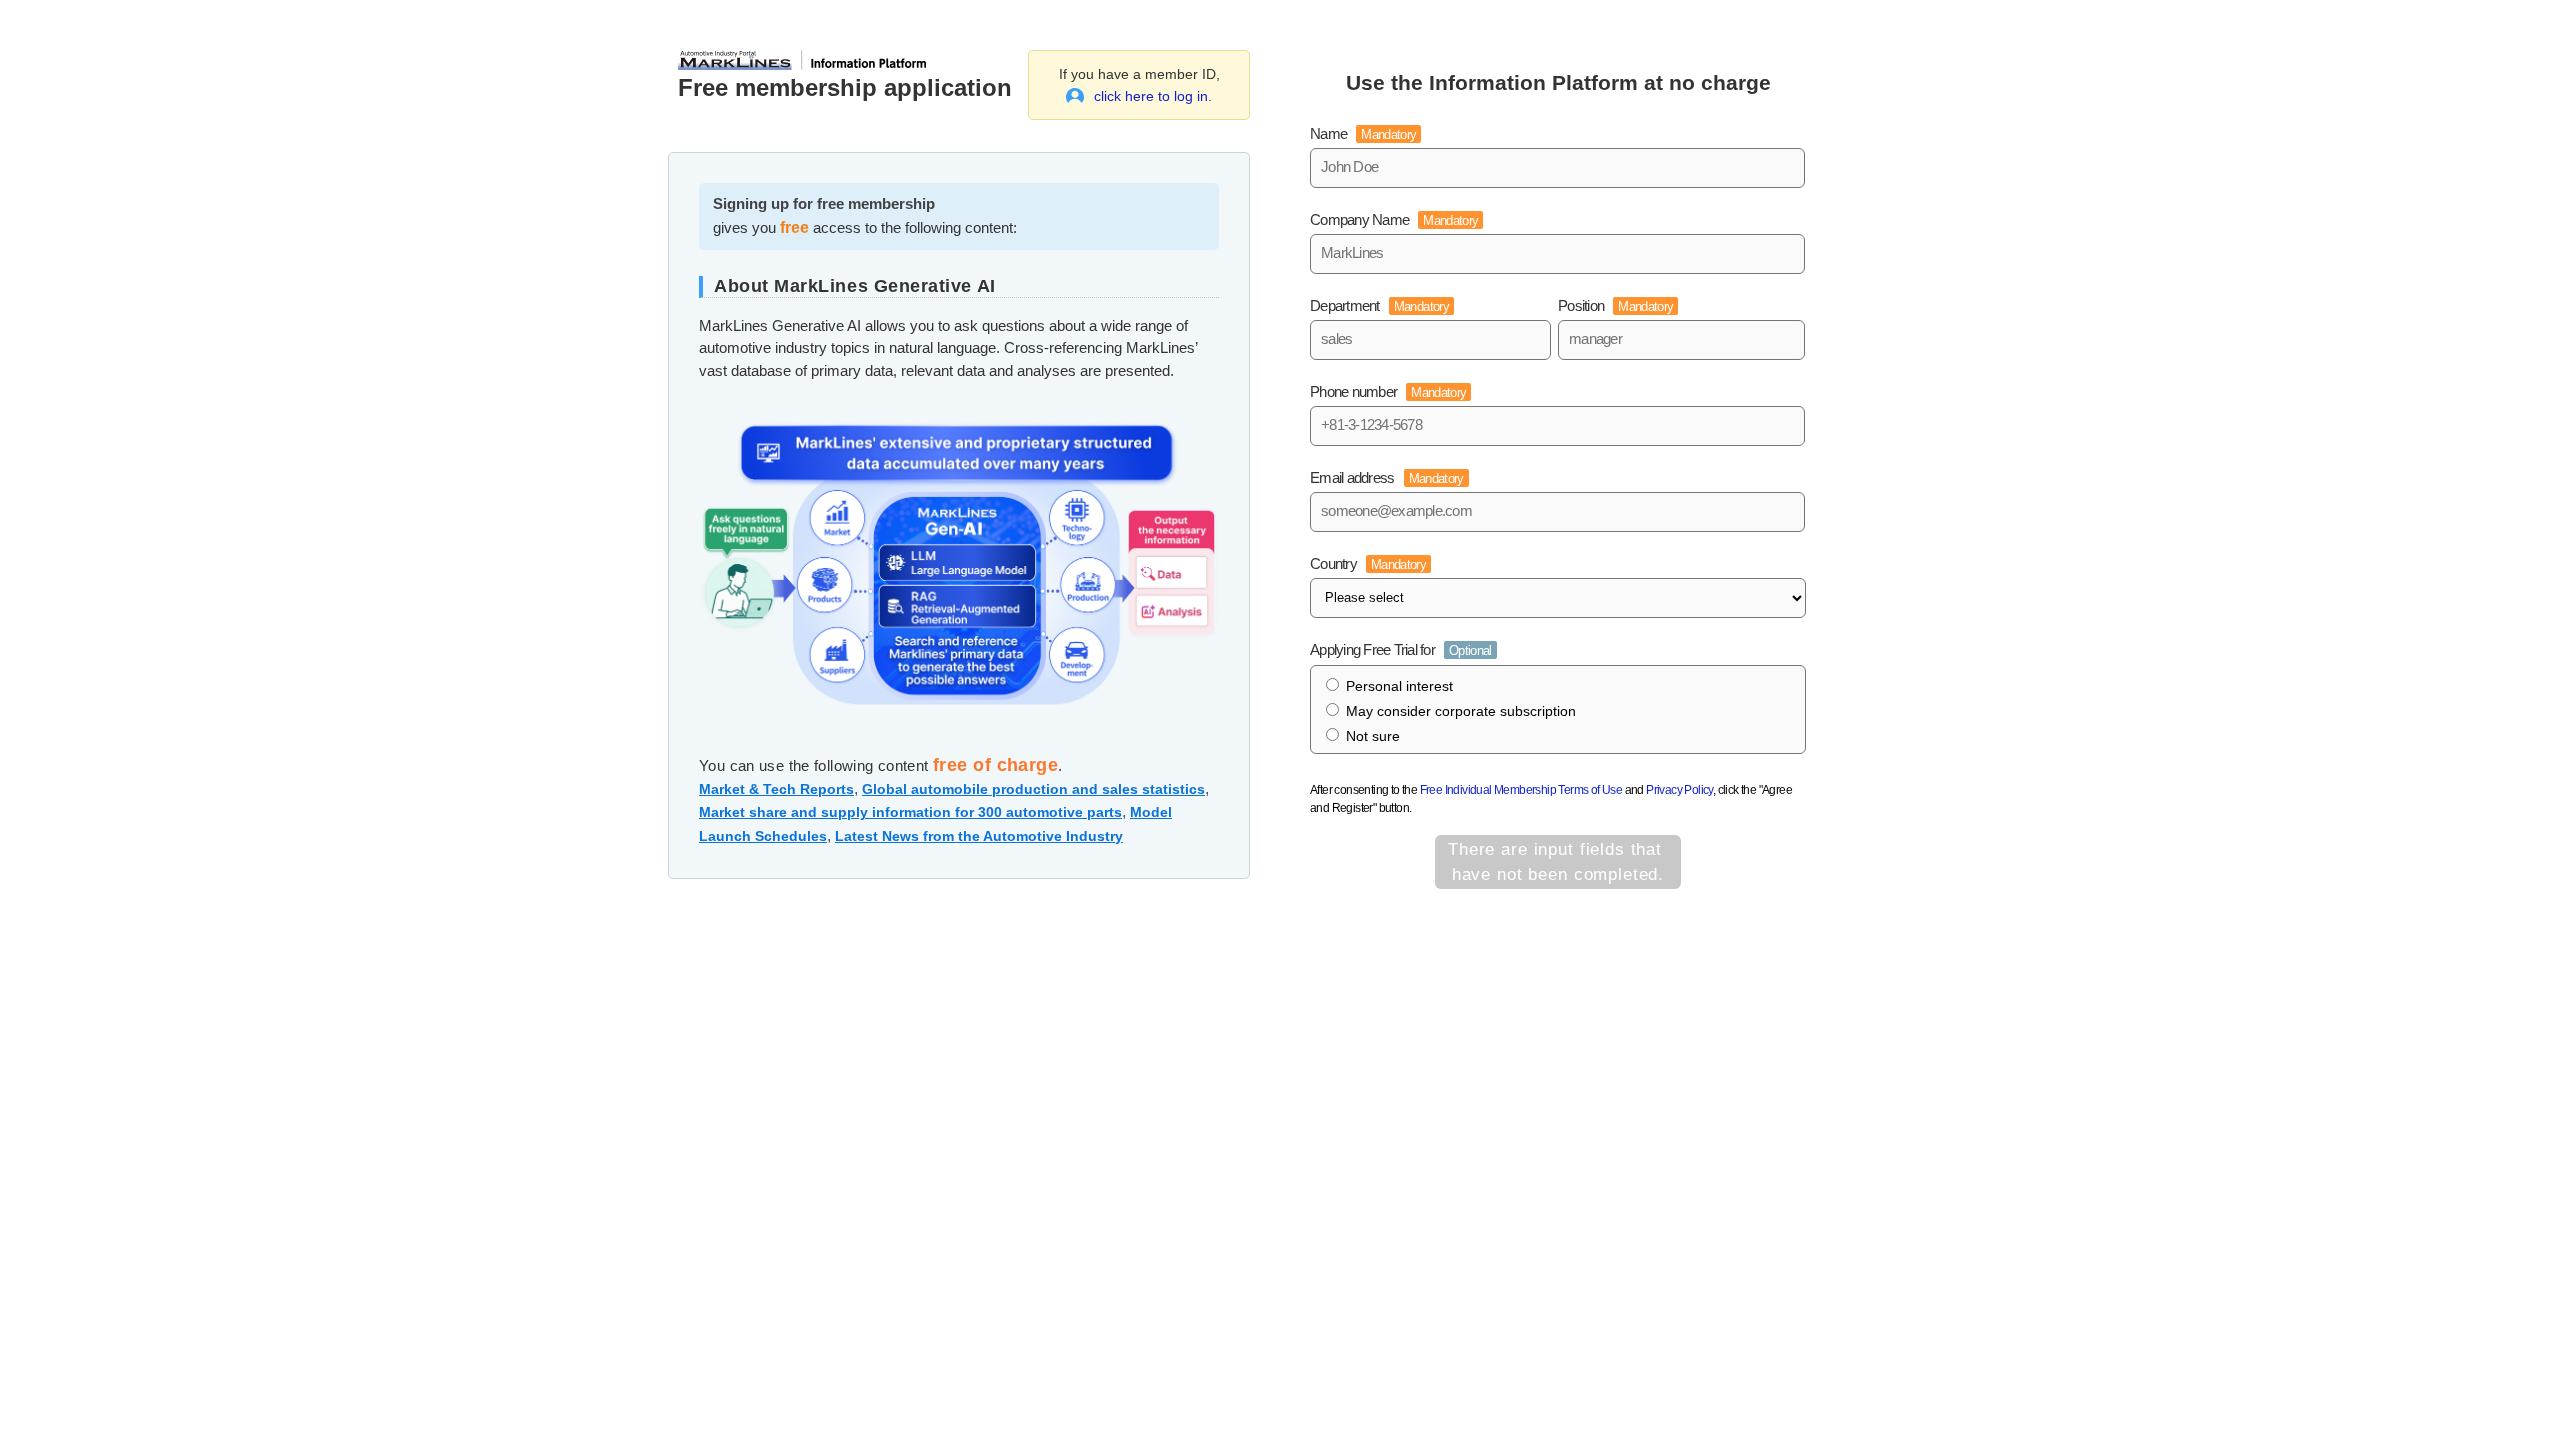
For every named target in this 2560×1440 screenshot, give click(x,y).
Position (1615, 305)
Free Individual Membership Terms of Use (1521, 790)
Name (1363, 133)
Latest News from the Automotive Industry (979, 836)
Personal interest (1399, 686)
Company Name (1394, 219)
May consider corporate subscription (1461, 711)
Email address (1387, 477)
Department (1379, 305)
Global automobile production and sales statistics (1033, 789)
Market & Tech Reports (776, 789)
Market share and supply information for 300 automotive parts (910, 812)
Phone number (1388, 391)
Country (1368, 563)
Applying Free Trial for (1401, 649)
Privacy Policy (1679, 790)
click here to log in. (1153, 96)
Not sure (1373, 736)
